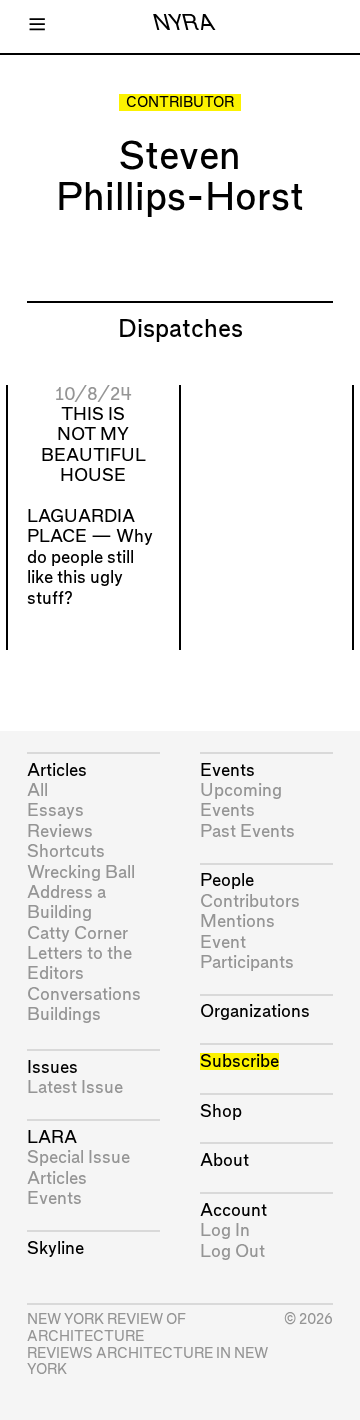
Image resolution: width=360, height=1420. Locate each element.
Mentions (237, 921)
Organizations (255, 1011)
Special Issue (78, 1157)
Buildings (64, 1014)
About (224, 1160)
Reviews (60, 831)
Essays (55, 810)
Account (233, 1210)
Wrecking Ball (81, 872)
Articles (57, 770)
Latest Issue (75, 1087)
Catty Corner (77, 933)
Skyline (55, 1248)
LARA (52, 1137)
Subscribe (239, 1061)
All (37, 790)
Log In (225, 1230)
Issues (52, 1067)
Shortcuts (66, 851)
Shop (221, 1111)
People (227, 880)
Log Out (232, 1251)
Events (54, 1198)
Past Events (247, 831)
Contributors (250, 901)
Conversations (84, 994)
